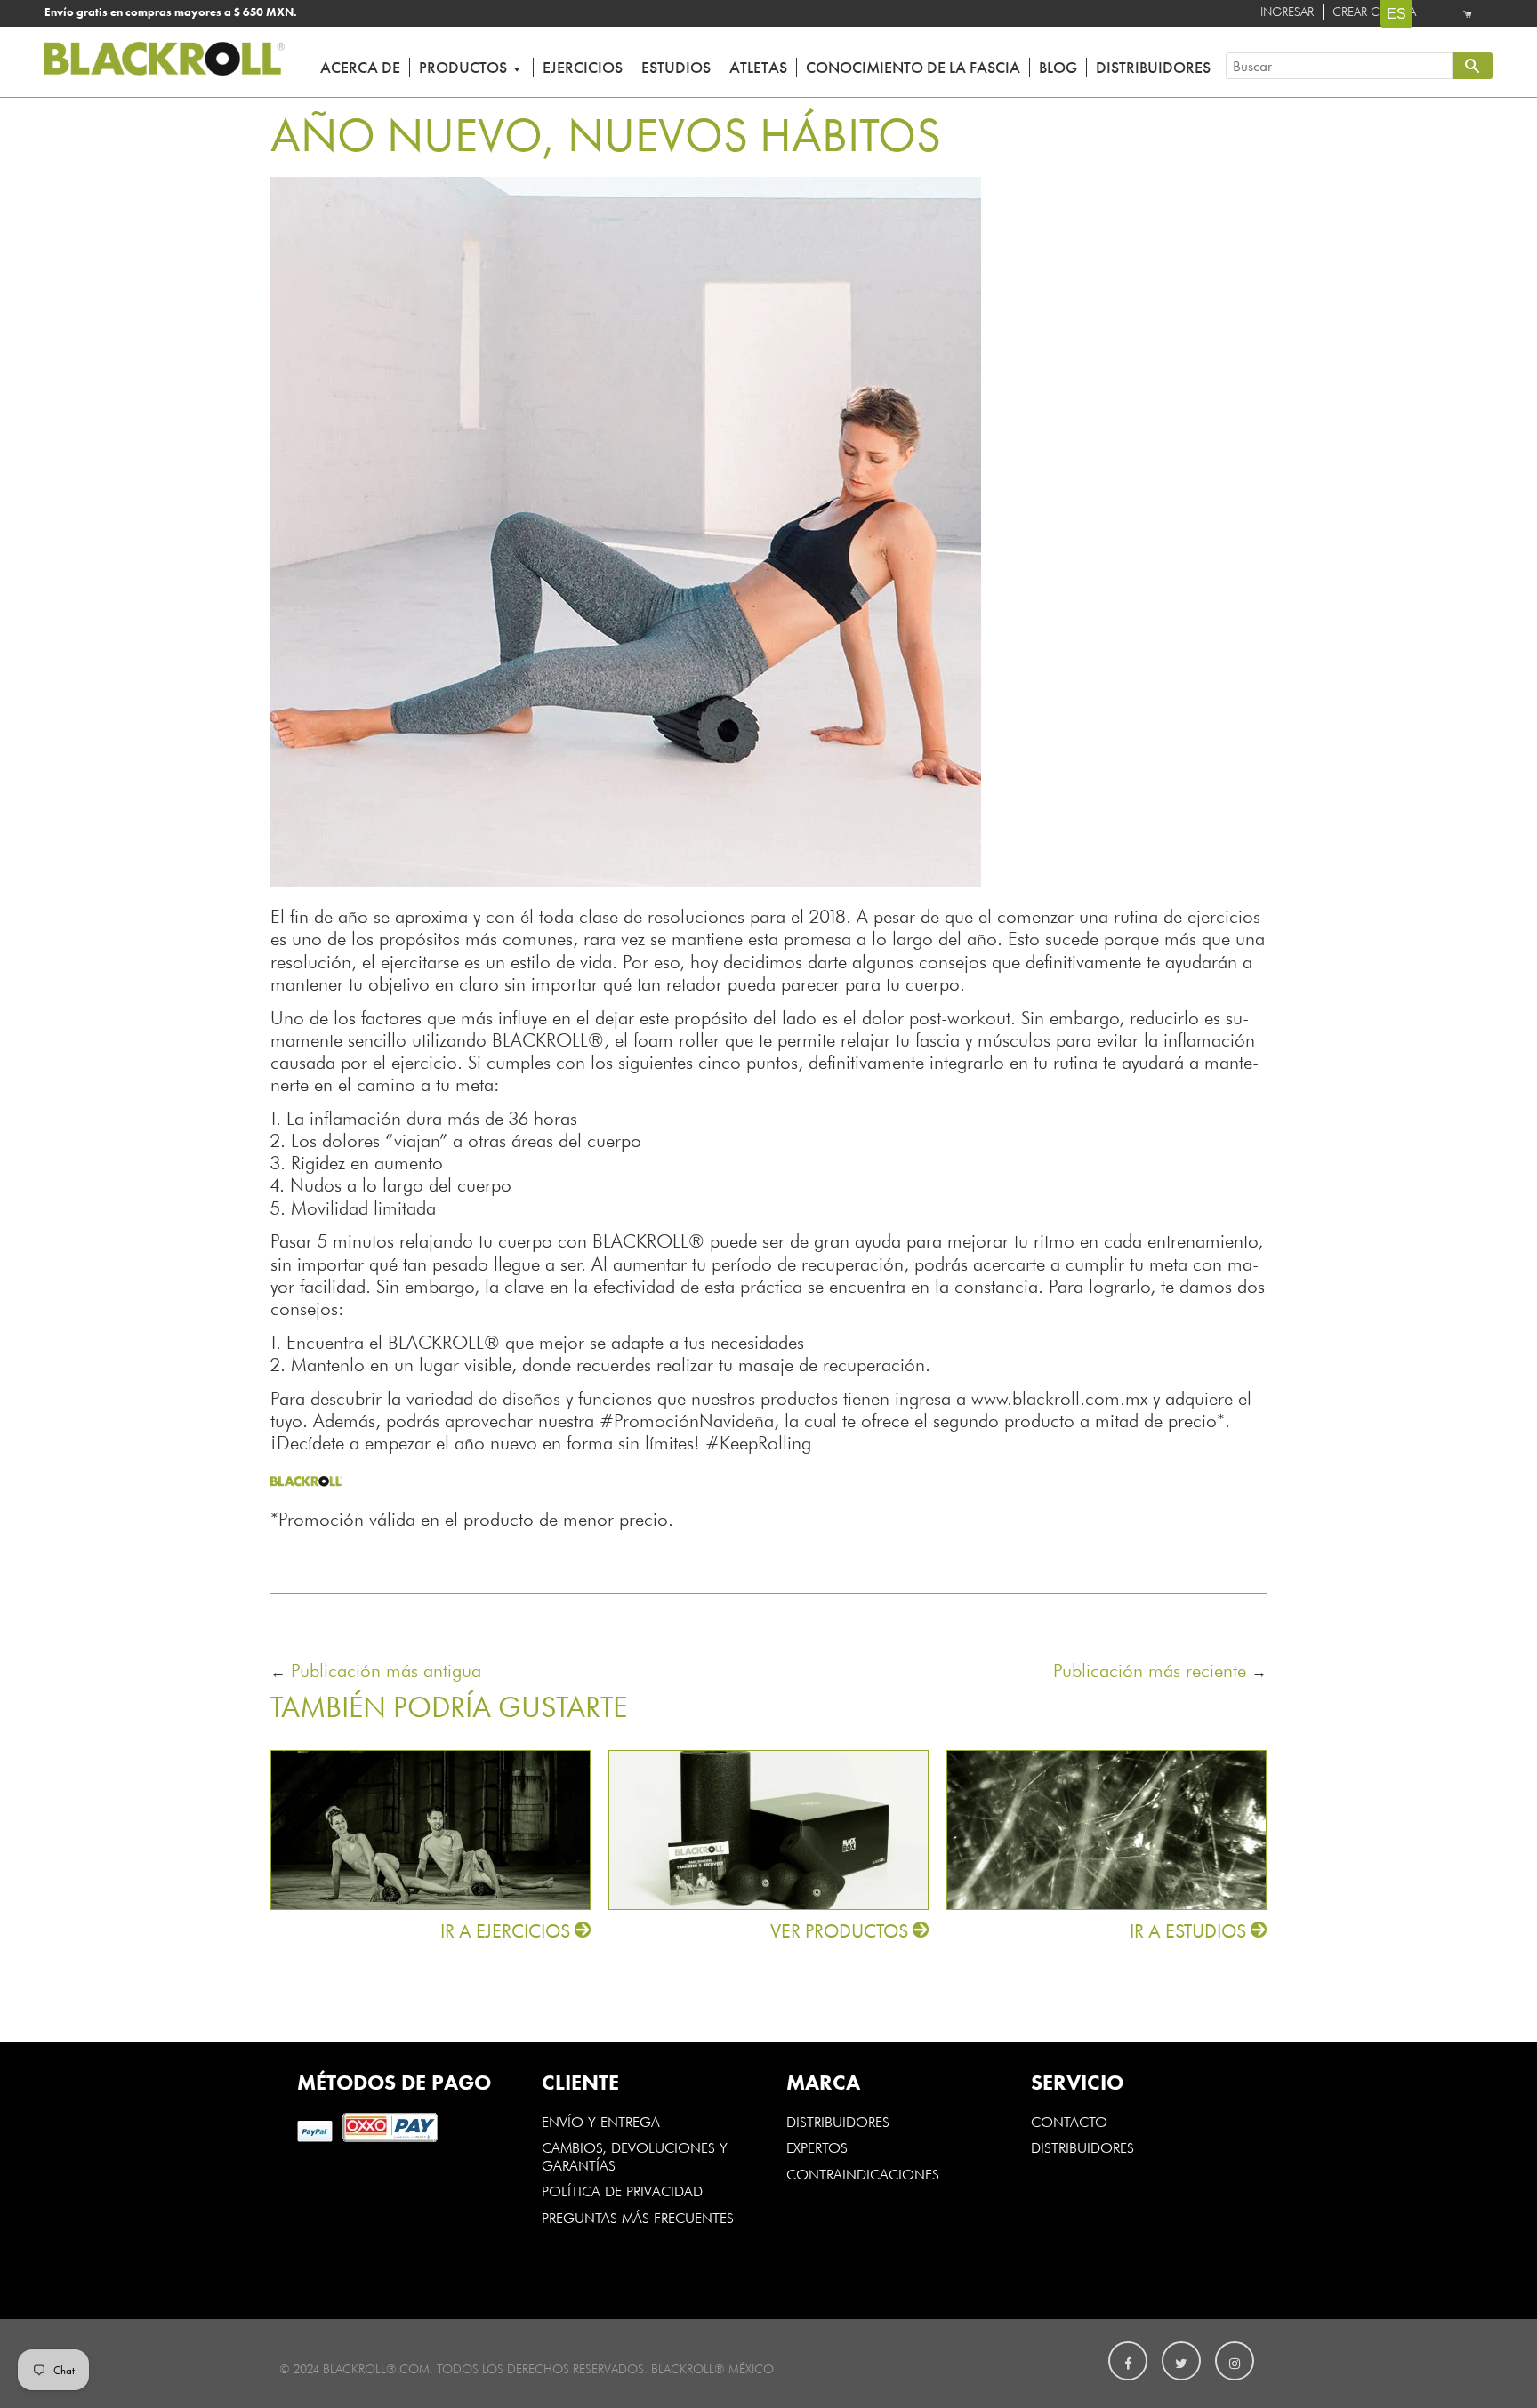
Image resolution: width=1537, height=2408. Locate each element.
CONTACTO (1069, 2121)
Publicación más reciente (1152, 1669)
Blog (1058, 68)
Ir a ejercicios (507, 1931)
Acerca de (360, 68)
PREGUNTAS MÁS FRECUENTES (638, 2217)
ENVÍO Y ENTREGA (601, 2121)
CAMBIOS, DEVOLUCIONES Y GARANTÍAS (635, 2155)
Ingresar (1287, 12)
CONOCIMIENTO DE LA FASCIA (913, 68)
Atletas (758, 68)
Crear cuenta (1374, 12)
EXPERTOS (819, 2147)
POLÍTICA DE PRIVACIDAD (622, 2190)
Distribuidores (1153, 68)
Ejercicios (583, 68)
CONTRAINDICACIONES (863, 2173)
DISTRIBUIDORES (838, 2121)
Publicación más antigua (386, 1669)
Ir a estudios (1190, 1931)
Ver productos (841, 1931)
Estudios (676, 68)
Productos (465, 68)
